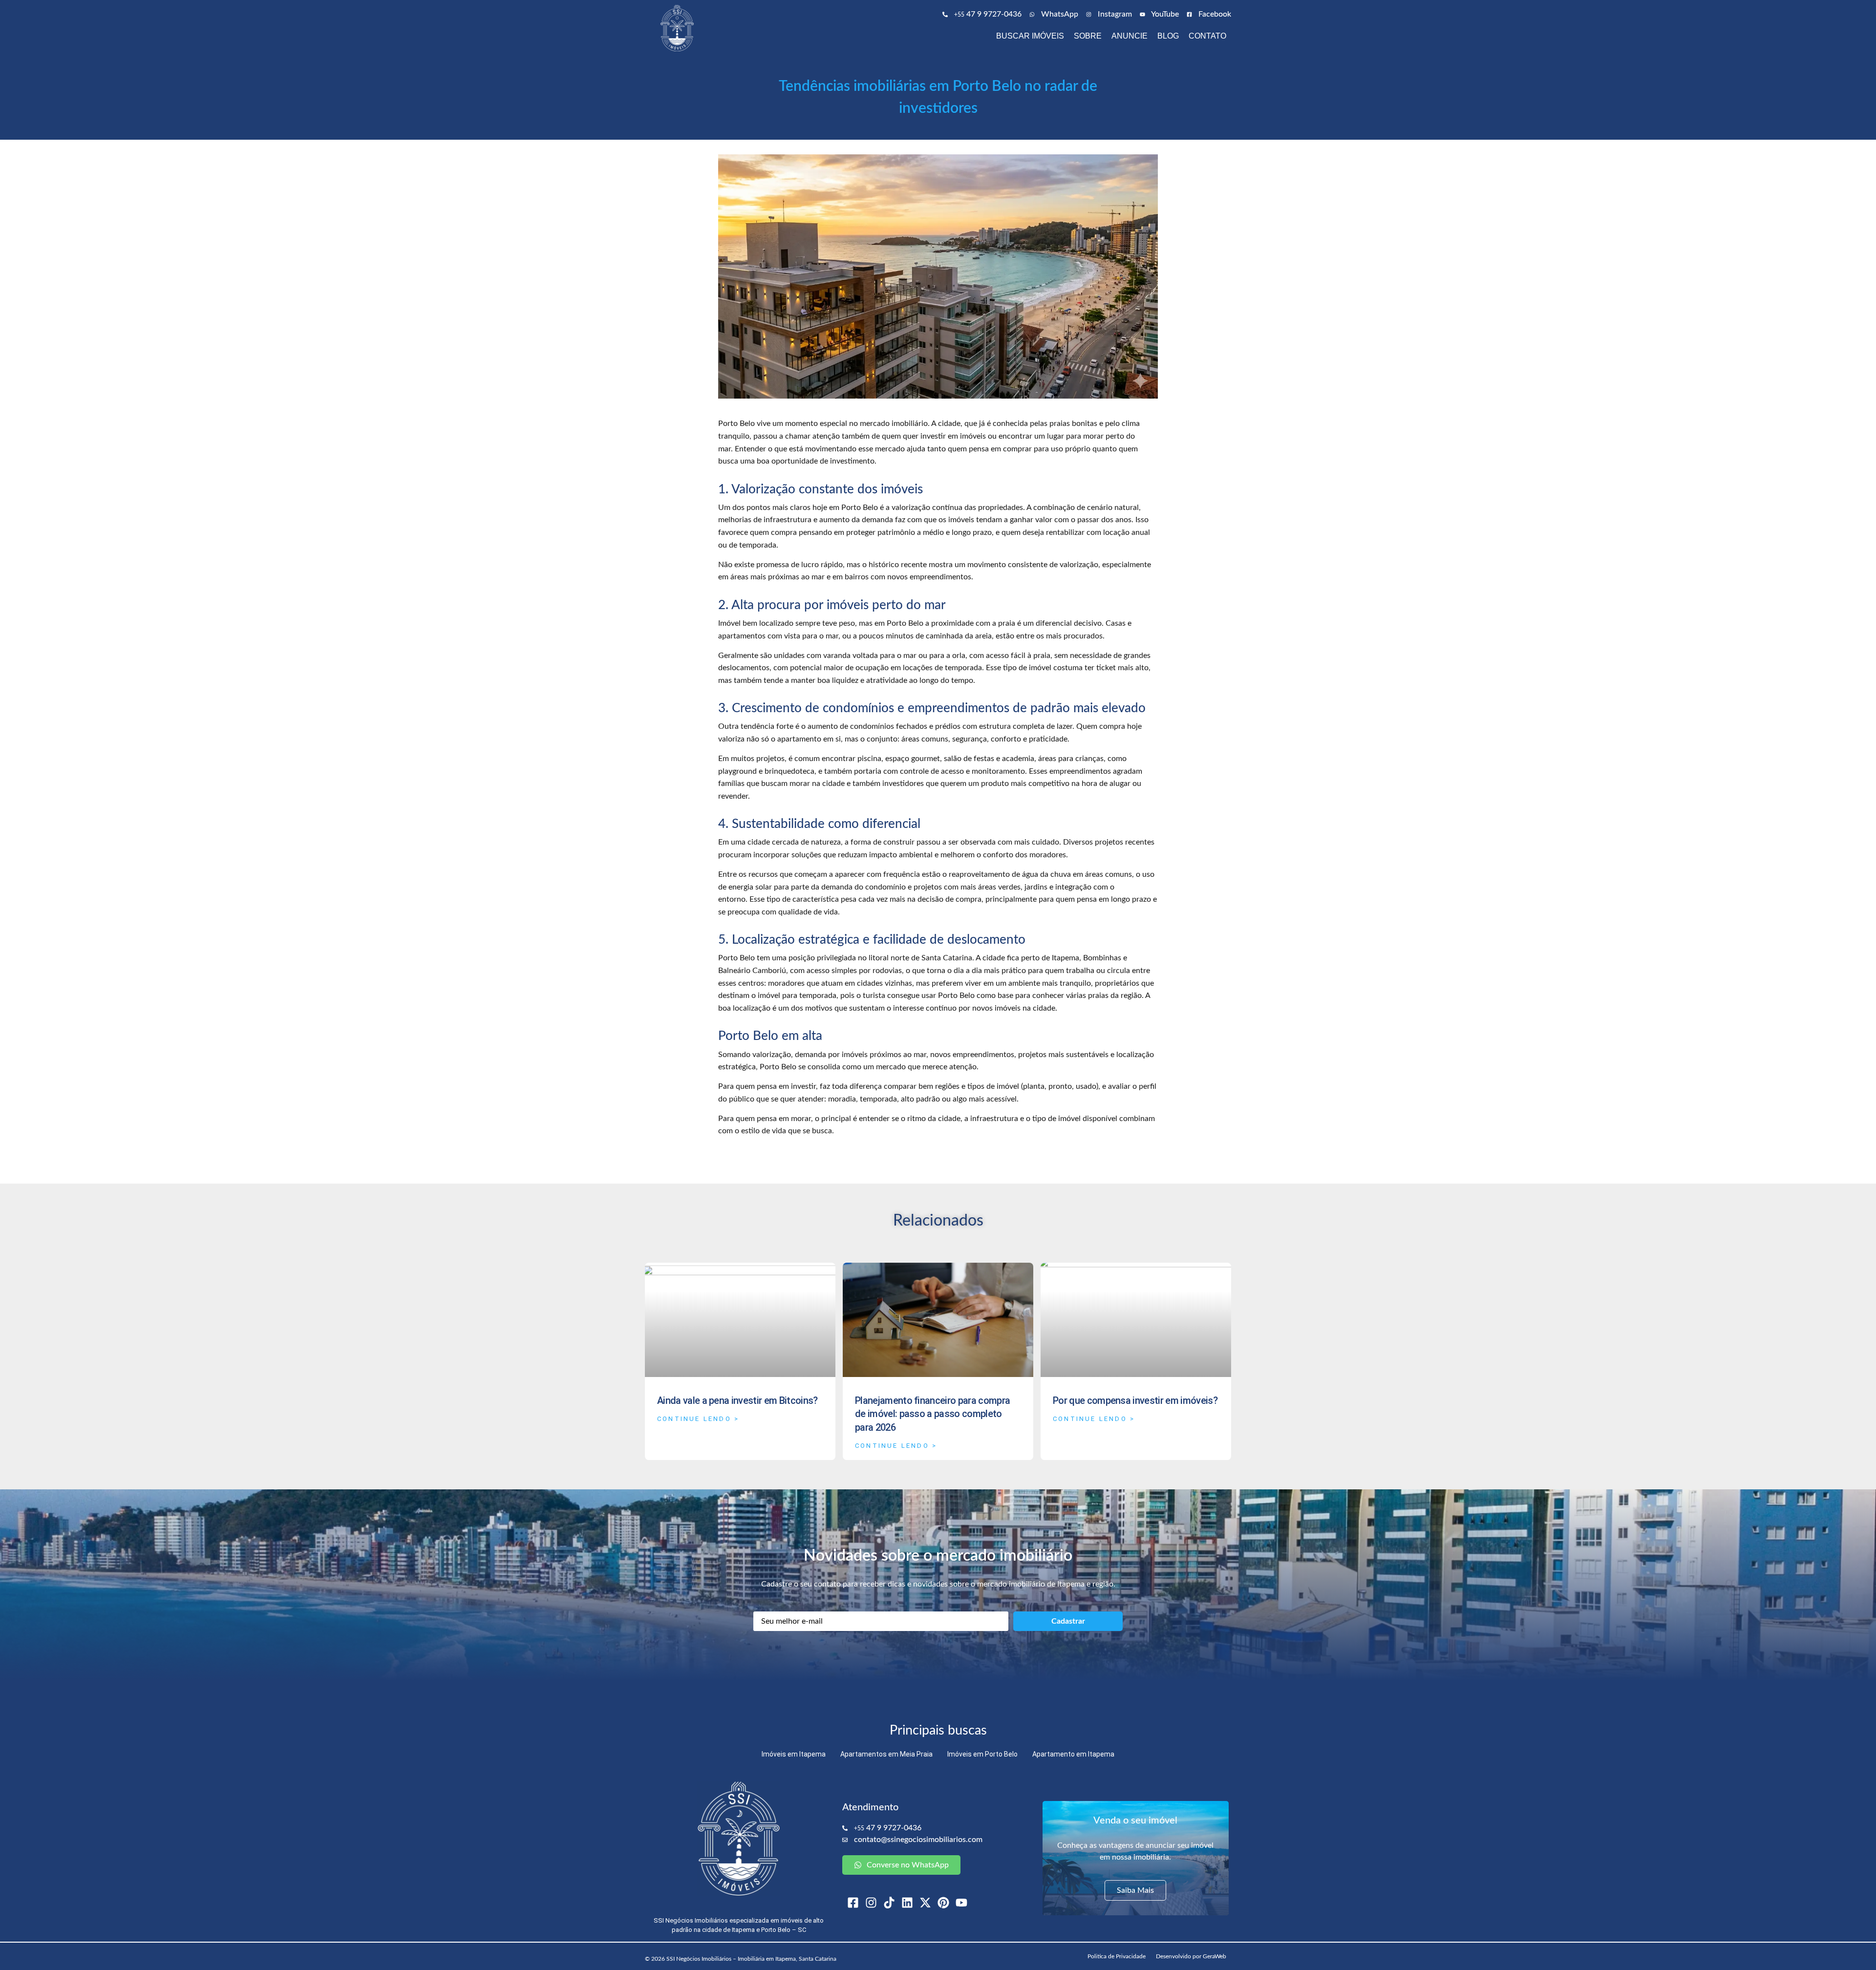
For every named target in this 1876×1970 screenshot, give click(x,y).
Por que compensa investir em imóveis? (1135, 1400)
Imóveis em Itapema (794, 1754)
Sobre (1088, 36)
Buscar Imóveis (1030, 36)
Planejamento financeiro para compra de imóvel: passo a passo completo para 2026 (932, 1414)
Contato (1207, 36)
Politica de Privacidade (1117, 1956)
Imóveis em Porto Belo (982, 1754)
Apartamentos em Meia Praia (886, 1754)
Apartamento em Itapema (1073, 1754)
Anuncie (1130, 36)
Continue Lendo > (698, 1419)
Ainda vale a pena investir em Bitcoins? (737, 1400)
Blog (1168, 36)
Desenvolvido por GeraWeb (1191, 1956)
